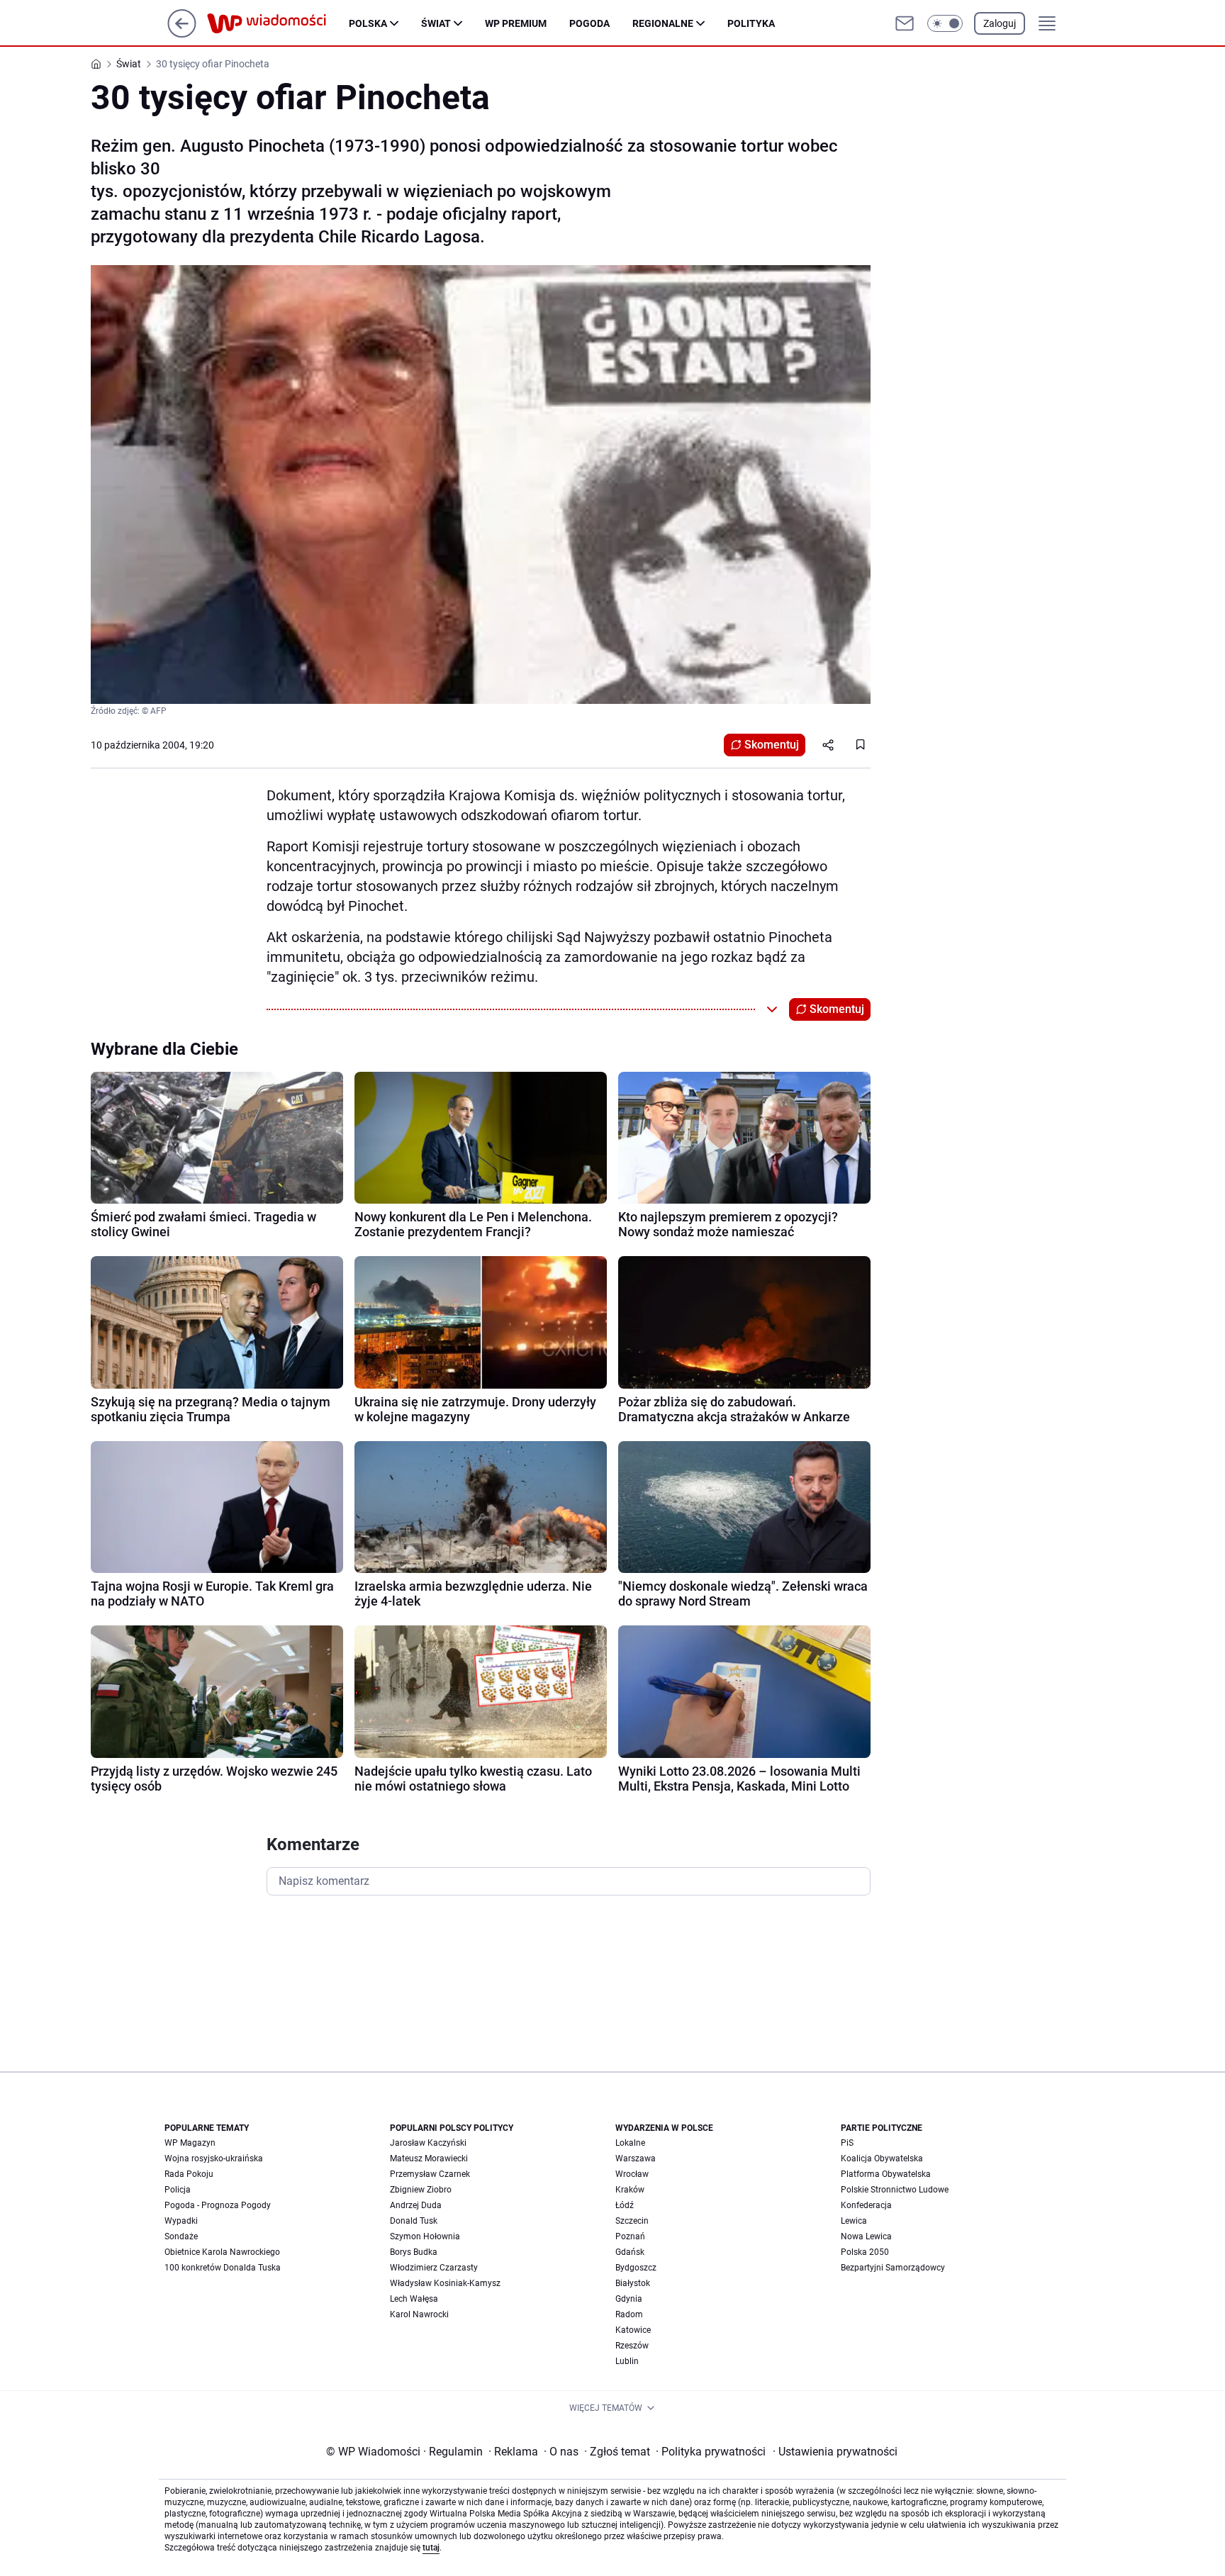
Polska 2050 (865, 2252)
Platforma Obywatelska (886, 2174)
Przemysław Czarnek (430, 2174)
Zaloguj (1000, 23)
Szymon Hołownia (425, 2236)
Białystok (633, 2283)
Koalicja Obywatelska (882, 2158)
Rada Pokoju (189, 2174)
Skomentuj (772, 745)
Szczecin (632, 2221)
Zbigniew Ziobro (421, 2190)
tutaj (431, 2548)
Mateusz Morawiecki (429, 2158)
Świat (436, 23)
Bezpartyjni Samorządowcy (893, 2268)
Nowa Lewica (866, 2236)
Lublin (627, 2361)
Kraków (630, 2190)
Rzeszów (632, 2346)
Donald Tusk (414, 2221)
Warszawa (636, 2158)
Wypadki (181, 2221)
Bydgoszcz (636, 2268)
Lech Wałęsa (414, 2299)
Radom (629, 2314)
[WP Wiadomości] (278, 23)
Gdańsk (630, 2252)
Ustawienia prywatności (835, 2452)
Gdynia (629, 2299)
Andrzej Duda (416, 2205)
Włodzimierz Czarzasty (434, 2268)
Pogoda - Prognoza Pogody (218, 2205)
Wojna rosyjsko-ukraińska (214, 2158)
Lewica (854, 2221)
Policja (178, 2190)
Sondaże (181, 2236)
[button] (945, 23)
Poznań (630, 2236)
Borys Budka (414, 2252)
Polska (368, 23)
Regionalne (663, 23)
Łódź (625, 2205)
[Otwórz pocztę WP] (905, 23)
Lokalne (630, 2143)
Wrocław (632, 2174)
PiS (847, 2143)
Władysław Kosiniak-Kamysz (445, 2283)
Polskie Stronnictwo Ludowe (895, 2190)
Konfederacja (866, 2205)
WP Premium (516, 23)
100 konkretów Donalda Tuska (223, 2268)
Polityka (751, 23)
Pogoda (589, 23)
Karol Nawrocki (419, 2314)
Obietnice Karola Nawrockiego (222, 2252)
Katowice (633, 2330)
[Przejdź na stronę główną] (182, 34)
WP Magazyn (190, 2143)
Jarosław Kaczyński (428, 2143)
